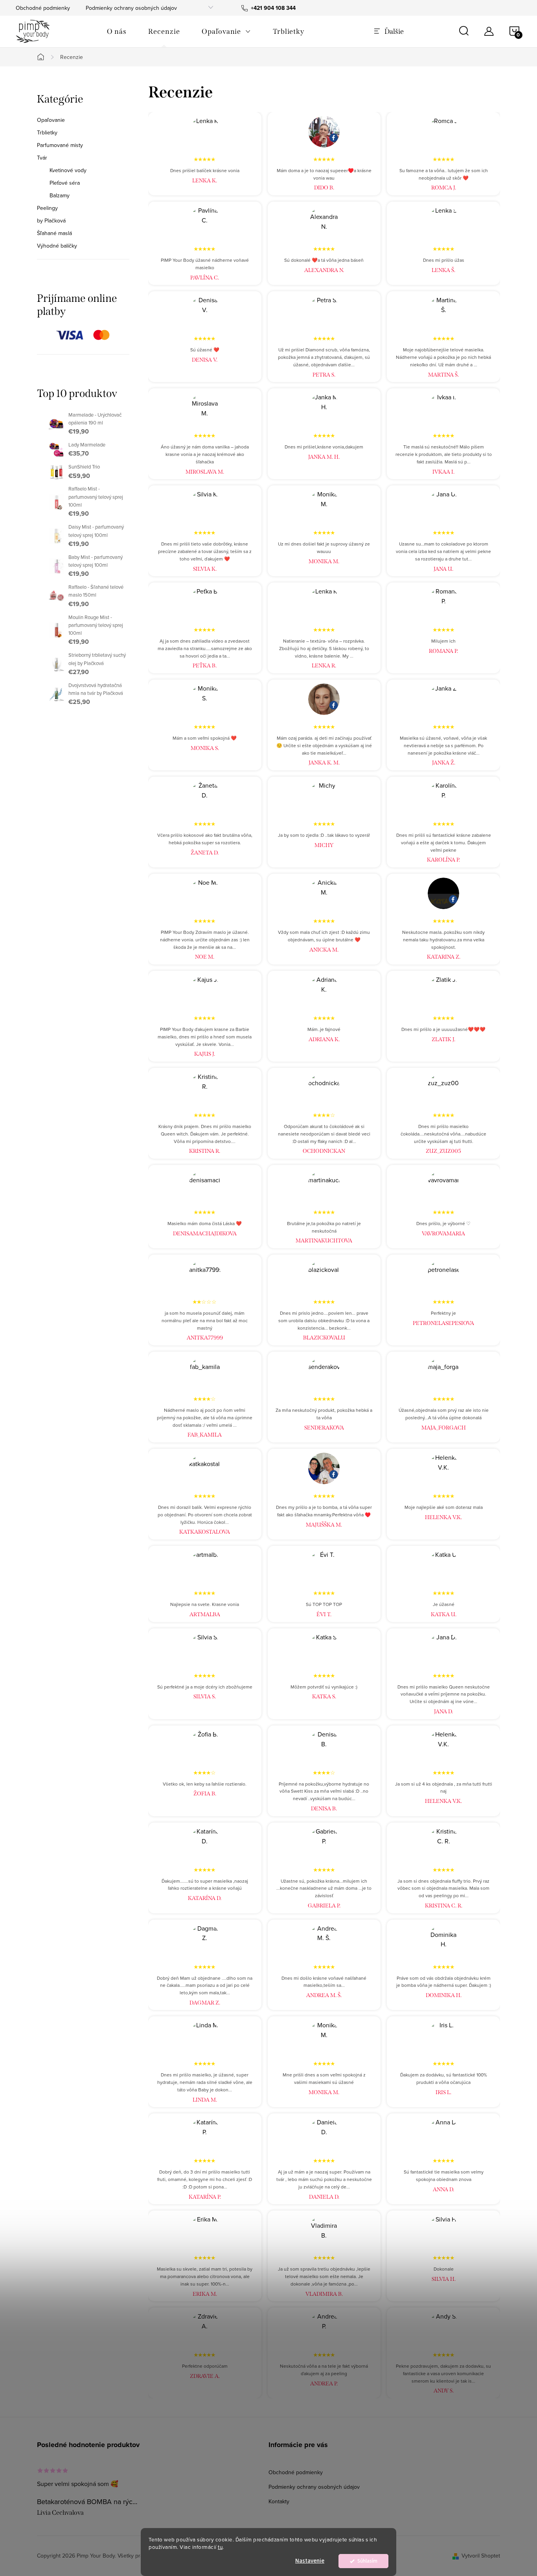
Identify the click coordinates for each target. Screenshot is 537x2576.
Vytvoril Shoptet (481, 2556)
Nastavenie (310, 2561)
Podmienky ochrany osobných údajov (131, 8)
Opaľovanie (51, 120)
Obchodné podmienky (43, 8)
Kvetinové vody (68, 170)
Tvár (42, 158)
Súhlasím (367, 2561)
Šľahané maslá (54, 233)
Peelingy (47, 208)
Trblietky (47, 132)
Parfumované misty (60, 145)
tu (220, 2547)
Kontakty (279, 2501)
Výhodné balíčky (57, 246)
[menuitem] (117, 31)
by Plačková (51, 220)
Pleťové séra (65, 183)
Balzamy (60, 195)
